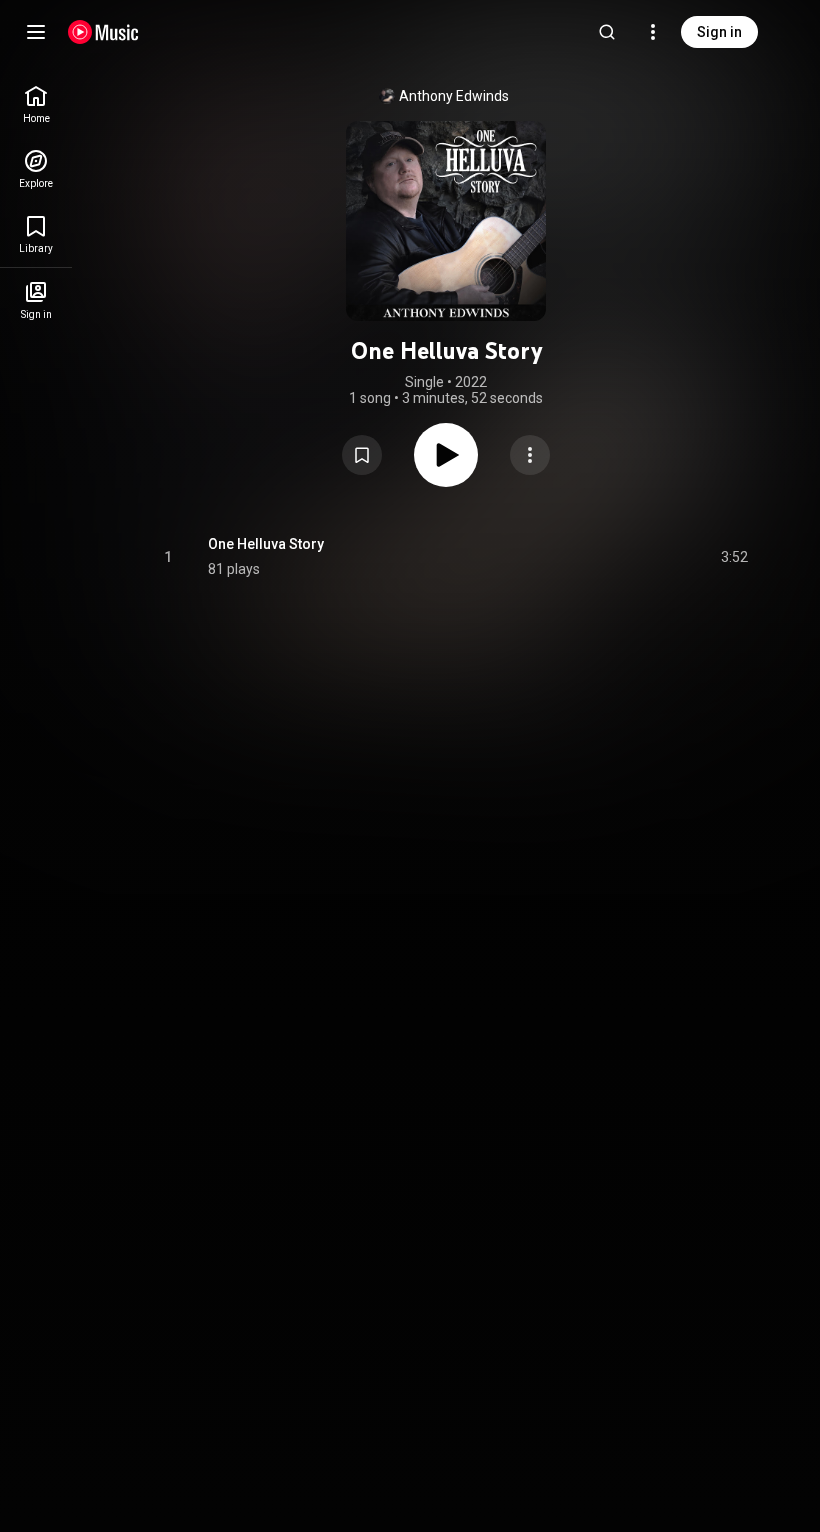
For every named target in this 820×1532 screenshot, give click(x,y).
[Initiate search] (607, 32)
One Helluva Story (266, 544)
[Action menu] (530, 455)
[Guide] (36, 32)
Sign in (719, 32)
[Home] (103, 32)
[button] (362, 455)
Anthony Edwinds (454, 96)
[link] (36, 104)
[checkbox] (734, 557)
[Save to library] (362, 455)
